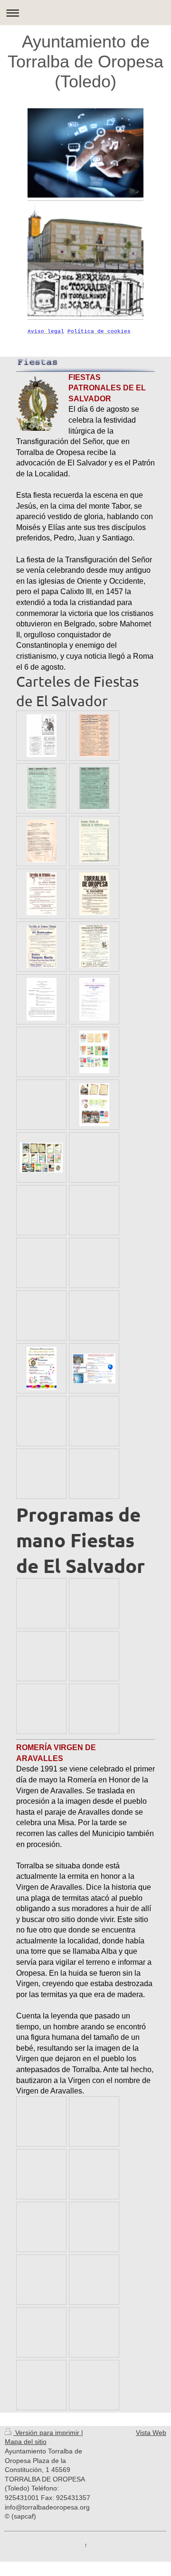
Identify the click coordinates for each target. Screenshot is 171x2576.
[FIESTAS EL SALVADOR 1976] (42, 947)
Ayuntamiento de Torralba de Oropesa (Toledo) (85, 62)
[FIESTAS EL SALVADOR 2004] (94, 1052)
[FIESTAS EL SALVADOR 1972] (42, 894)
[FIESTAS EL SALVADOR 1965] (94, 736)
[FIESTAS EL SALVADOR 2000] (42, 999)
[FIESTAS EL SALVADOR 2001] (94, 999)
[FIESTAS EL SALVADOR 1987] (94, 947)
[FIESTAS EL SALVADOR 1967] (94, 788)
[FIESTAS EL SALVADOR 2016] (94, 1368)
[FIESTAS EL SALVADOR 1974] (94, 894)
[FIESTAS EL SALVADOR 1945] (42, 736)
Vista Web (151, 2433)
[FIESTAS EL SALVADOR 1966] (42, 788)
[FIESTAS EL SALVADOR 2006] (94, 1105)
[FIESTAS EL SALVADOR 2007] (41, 1158)
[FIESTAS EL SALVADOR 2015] (42, 1368)
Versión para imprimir (47, 2433)
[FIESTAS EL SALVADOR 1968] (42, 841)
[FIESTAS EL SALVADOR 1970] (94, 841)
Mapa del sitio (26, 2442)
